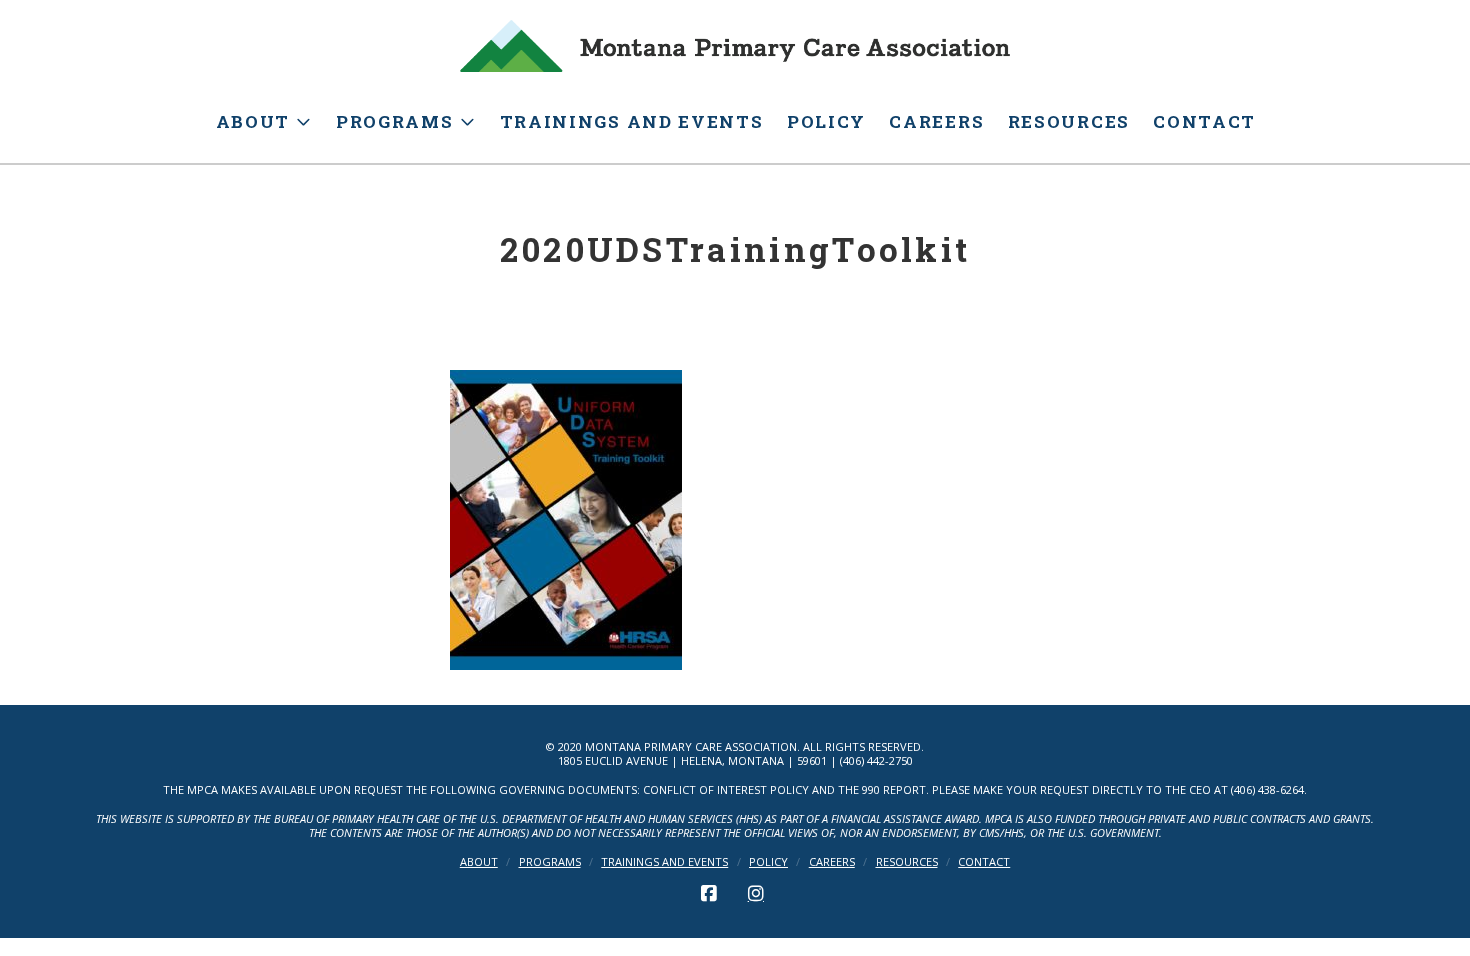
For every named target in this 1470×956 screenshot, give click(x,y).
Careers (832, 862)
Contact (984, 862)
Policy (768, 862)
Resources (907, 862)
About (479, 862)
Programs (550, 862)
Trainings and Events (664, 862)
